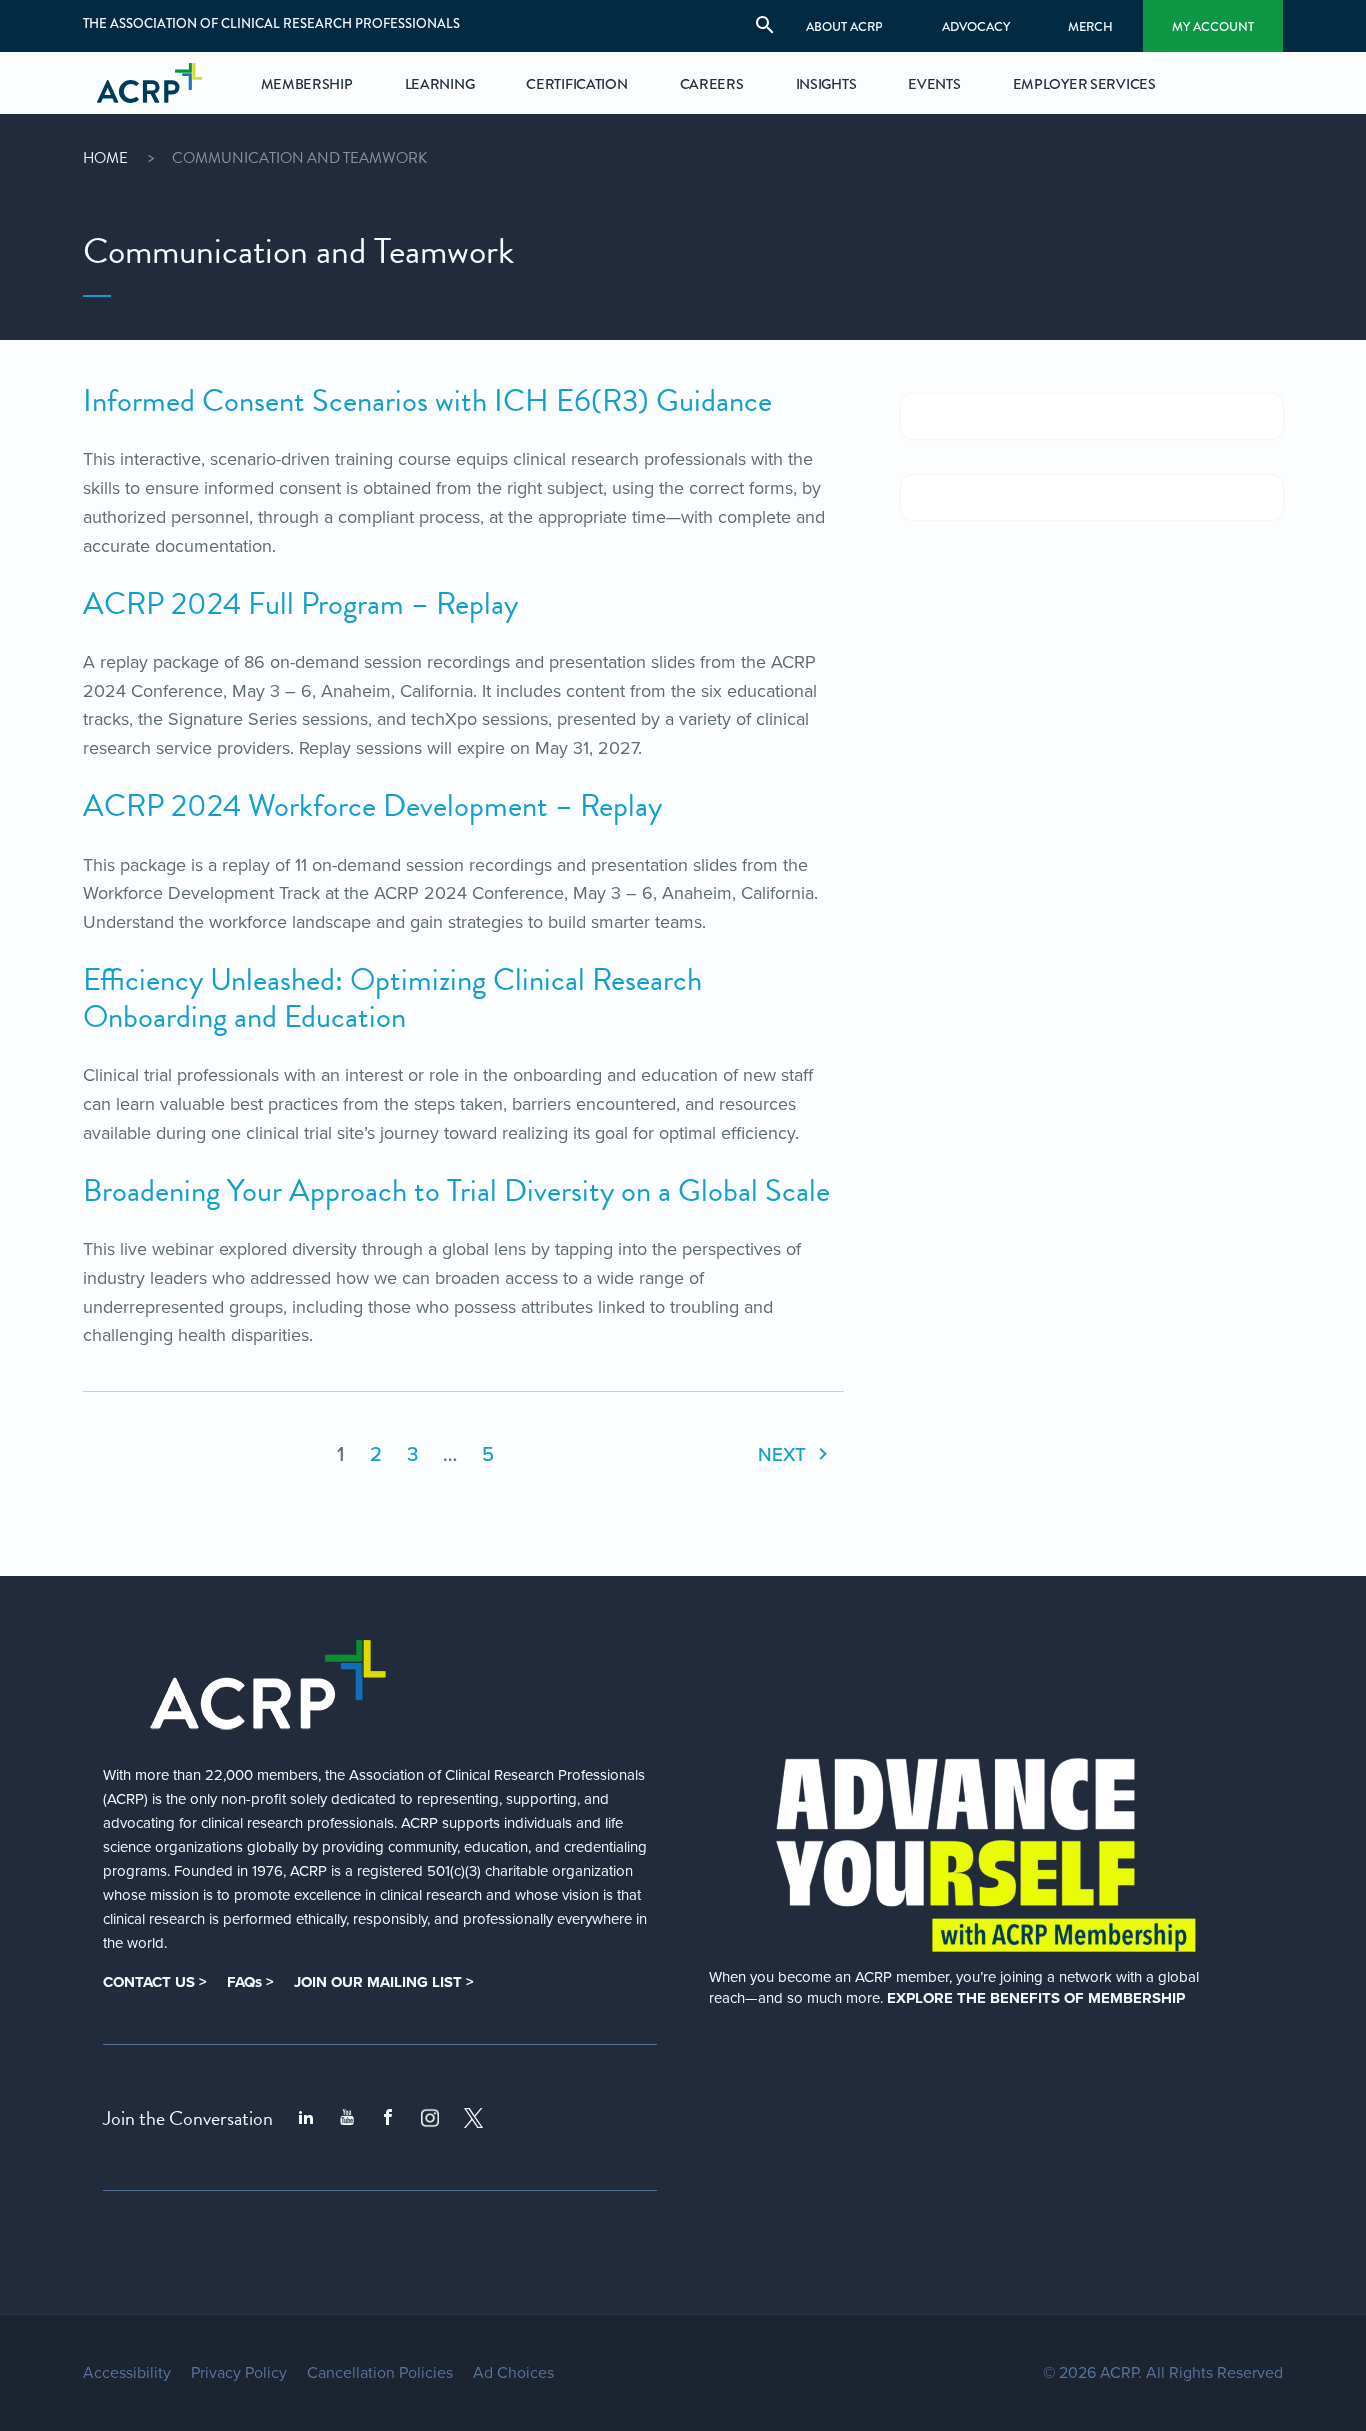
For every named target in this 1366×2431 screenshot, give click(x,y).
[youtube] (347, 2118)
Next (784, 1454)
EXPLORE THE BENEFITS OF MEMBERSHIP (1036, 1998)
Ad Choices (513, 2373)
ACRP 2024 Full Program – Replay (300, 604)
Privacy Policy (239, 2373)
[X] (474, 2118)
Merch (1090, 26)
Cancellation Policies (380, 2373)
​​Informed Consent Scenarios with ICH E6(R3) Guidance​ (427, 401)
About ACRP (844, 26)
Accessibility (127, 2373)
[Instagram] (430, 2118)
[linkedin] (306, 2118)
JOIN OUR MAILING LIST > (384, 1982)
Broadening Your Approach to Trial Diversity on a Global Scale (456, 1191)
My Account (1213, 26)
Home (105, 158)
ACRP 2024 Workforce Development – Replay (372, 806)
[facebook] (388, 2118)
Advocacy (976, 26)
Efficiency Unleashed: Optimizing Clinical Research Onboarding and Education (392, 998)
